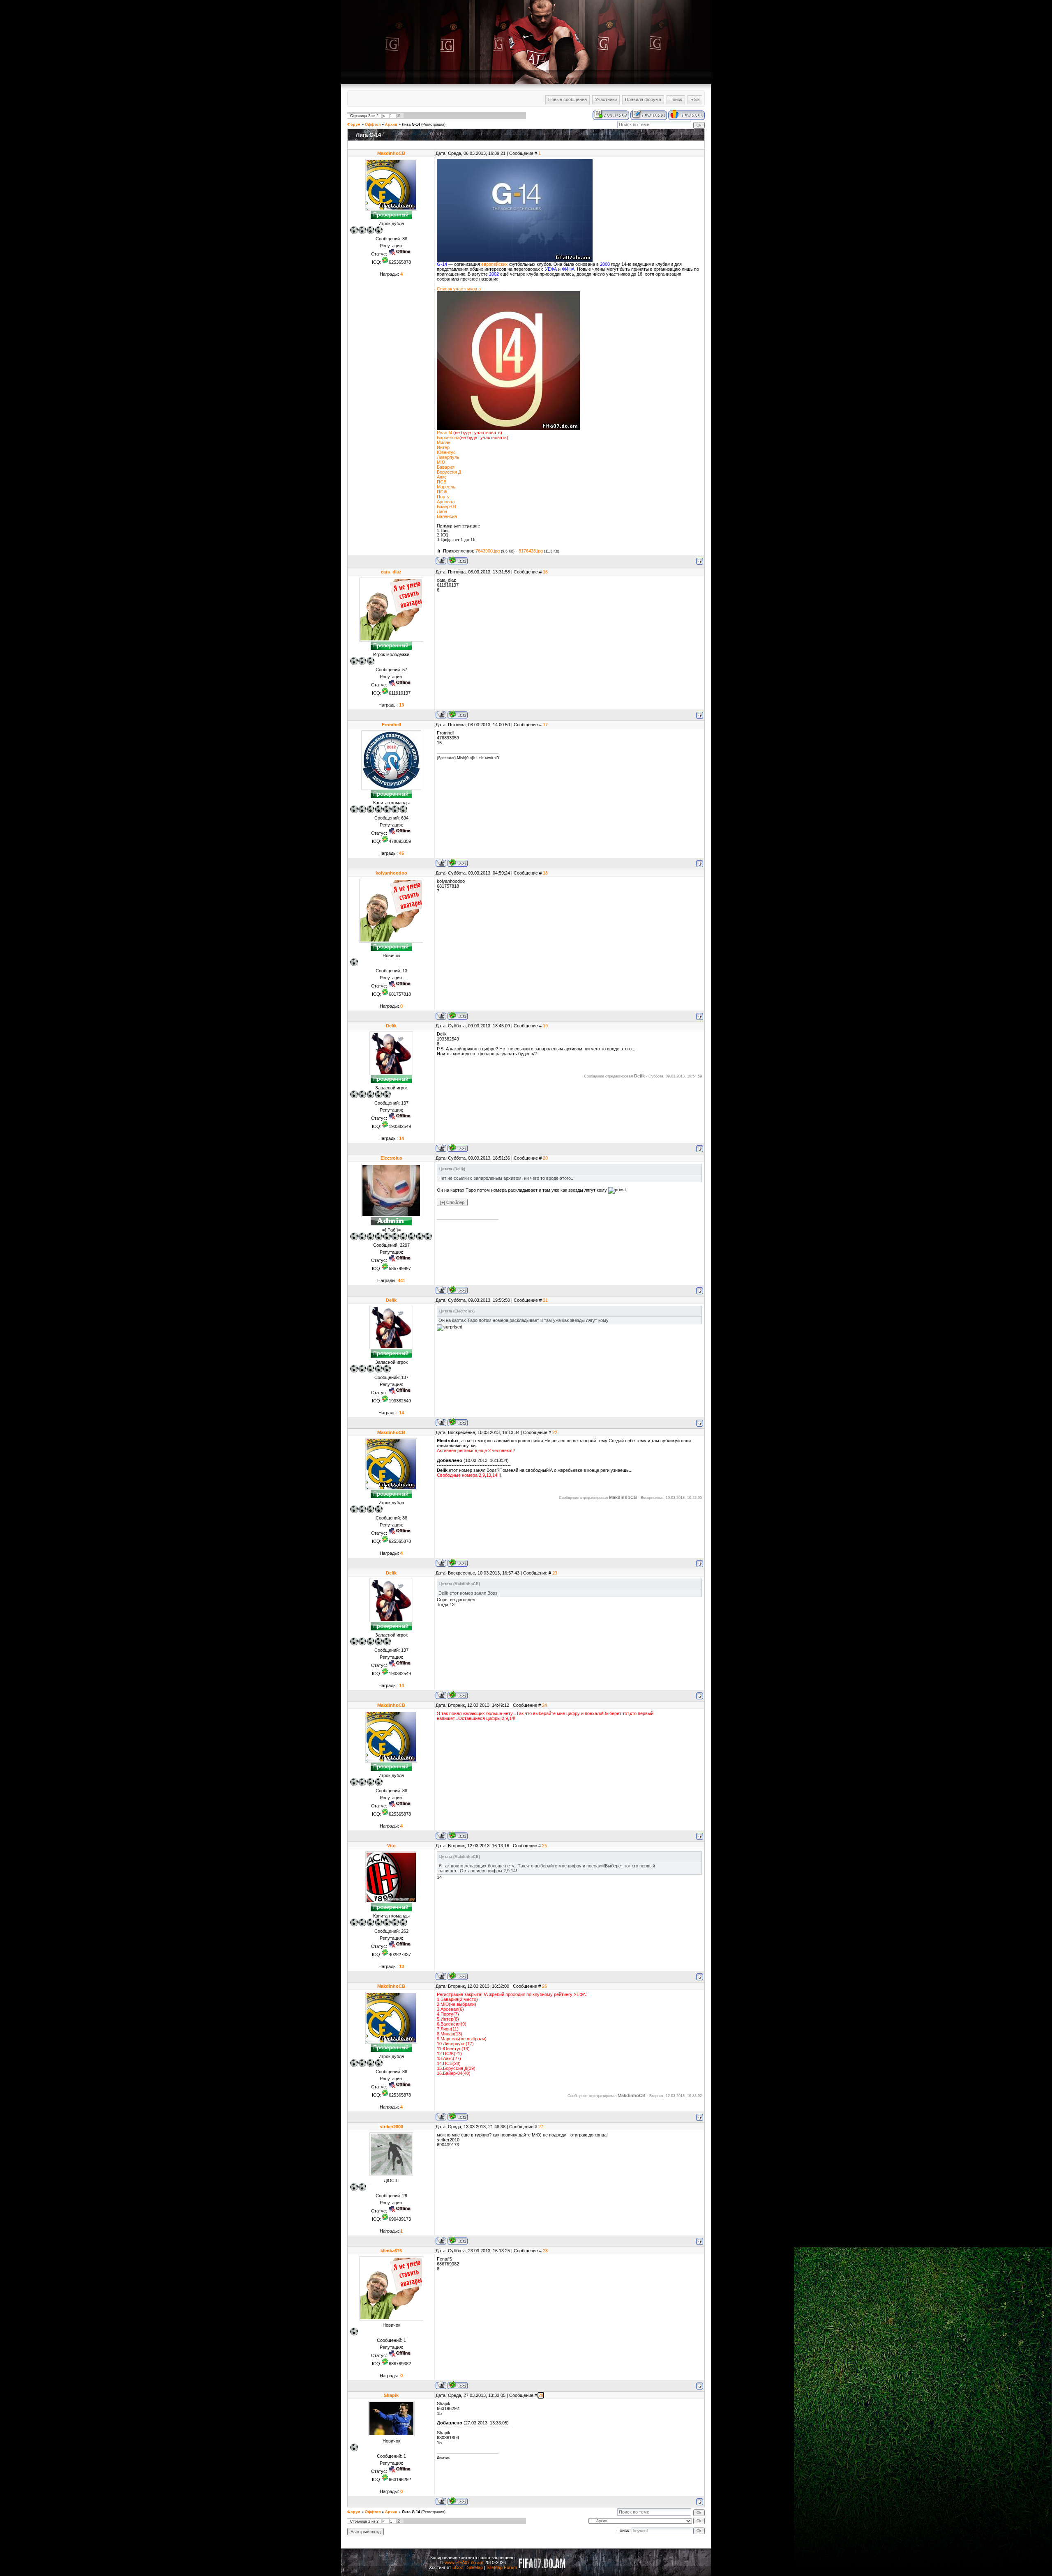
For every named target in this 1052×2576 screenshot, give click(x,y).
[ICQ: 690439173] (458, 2241)
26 (544, 1986)
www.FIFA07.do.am (464, 2562)
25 (544, 1846)
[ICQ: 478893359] (458, 863)
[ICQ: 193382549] (458, 1148)
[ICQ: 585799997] (458, 1290)
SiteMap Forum (502, 2567)
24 (544, 1705)
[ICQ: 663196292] (458, 2501)
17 (545, 725)
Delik (391, 1026)
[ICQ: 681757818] (458, 1016)
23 (555, 1573)
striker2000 (391, 2127)
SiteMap (475, 2567)
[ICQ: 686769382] (458, 2385)
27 (541, 2127)
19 (545, 1026)
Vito (391, 1846)
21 (545, 1300)
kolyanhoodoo (391, 873)
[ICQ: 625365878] (458, 561)
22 (555, 1432)
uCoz (458, 2567)
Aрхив (391, 124)
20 (545, 1158)
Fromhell (391, 725)
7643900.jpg (488, 551)
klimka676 (391, 2251)
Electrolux (391, 1158)
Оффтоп (373, 124)
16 (545, 572)
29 (541, 2395)
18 (545, 873)
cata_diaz (391, 572)
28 (545, 2251)
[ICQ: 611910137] (458, 715)
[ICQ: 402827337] (458, 1976)
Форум (354, 124)
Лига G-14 (411, 124)
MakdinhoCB (391, 153)
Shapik (391, 2395)
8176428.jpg (531, 551)
